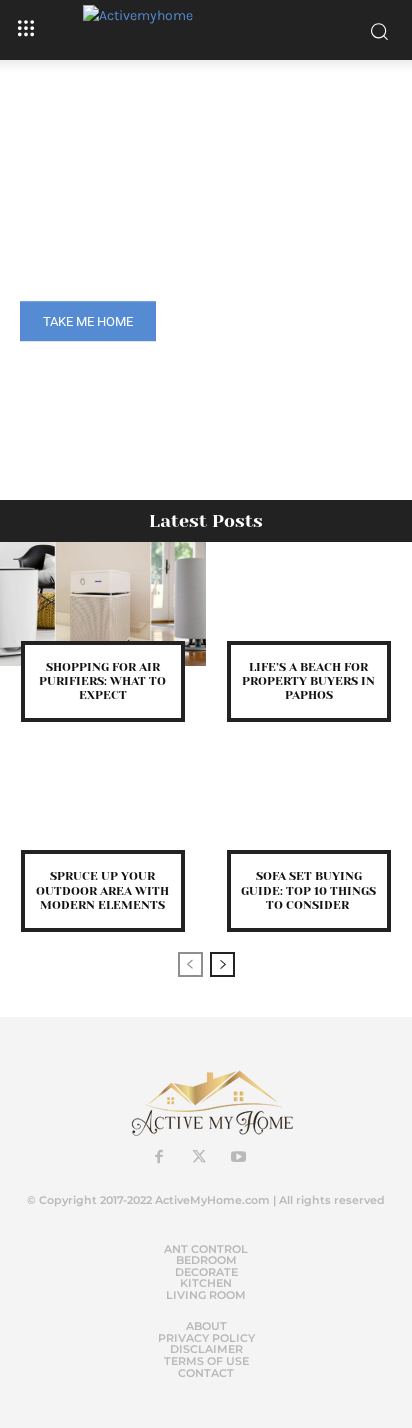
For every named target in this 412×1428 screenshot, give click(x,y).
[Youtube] (239, 1158)
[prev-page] (190, 964)
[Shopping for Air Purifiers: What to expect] (103, 604)
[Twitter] (199, 1158)
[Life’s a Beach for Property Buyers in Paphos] (309, 604)
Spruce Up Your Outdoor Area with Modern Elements (102, 890)
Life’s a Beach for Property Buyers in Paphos (308, 681)
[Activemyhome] (206, 30)
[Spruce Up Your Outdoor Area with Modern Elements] (103, 814)
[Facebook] (159, 1158)
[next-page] (222, 964)
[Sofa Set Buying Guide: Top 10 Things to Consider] (309, 814)
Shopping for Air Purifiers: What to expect (102, 681)
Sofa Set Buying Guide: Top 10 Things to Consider (308, 890)
